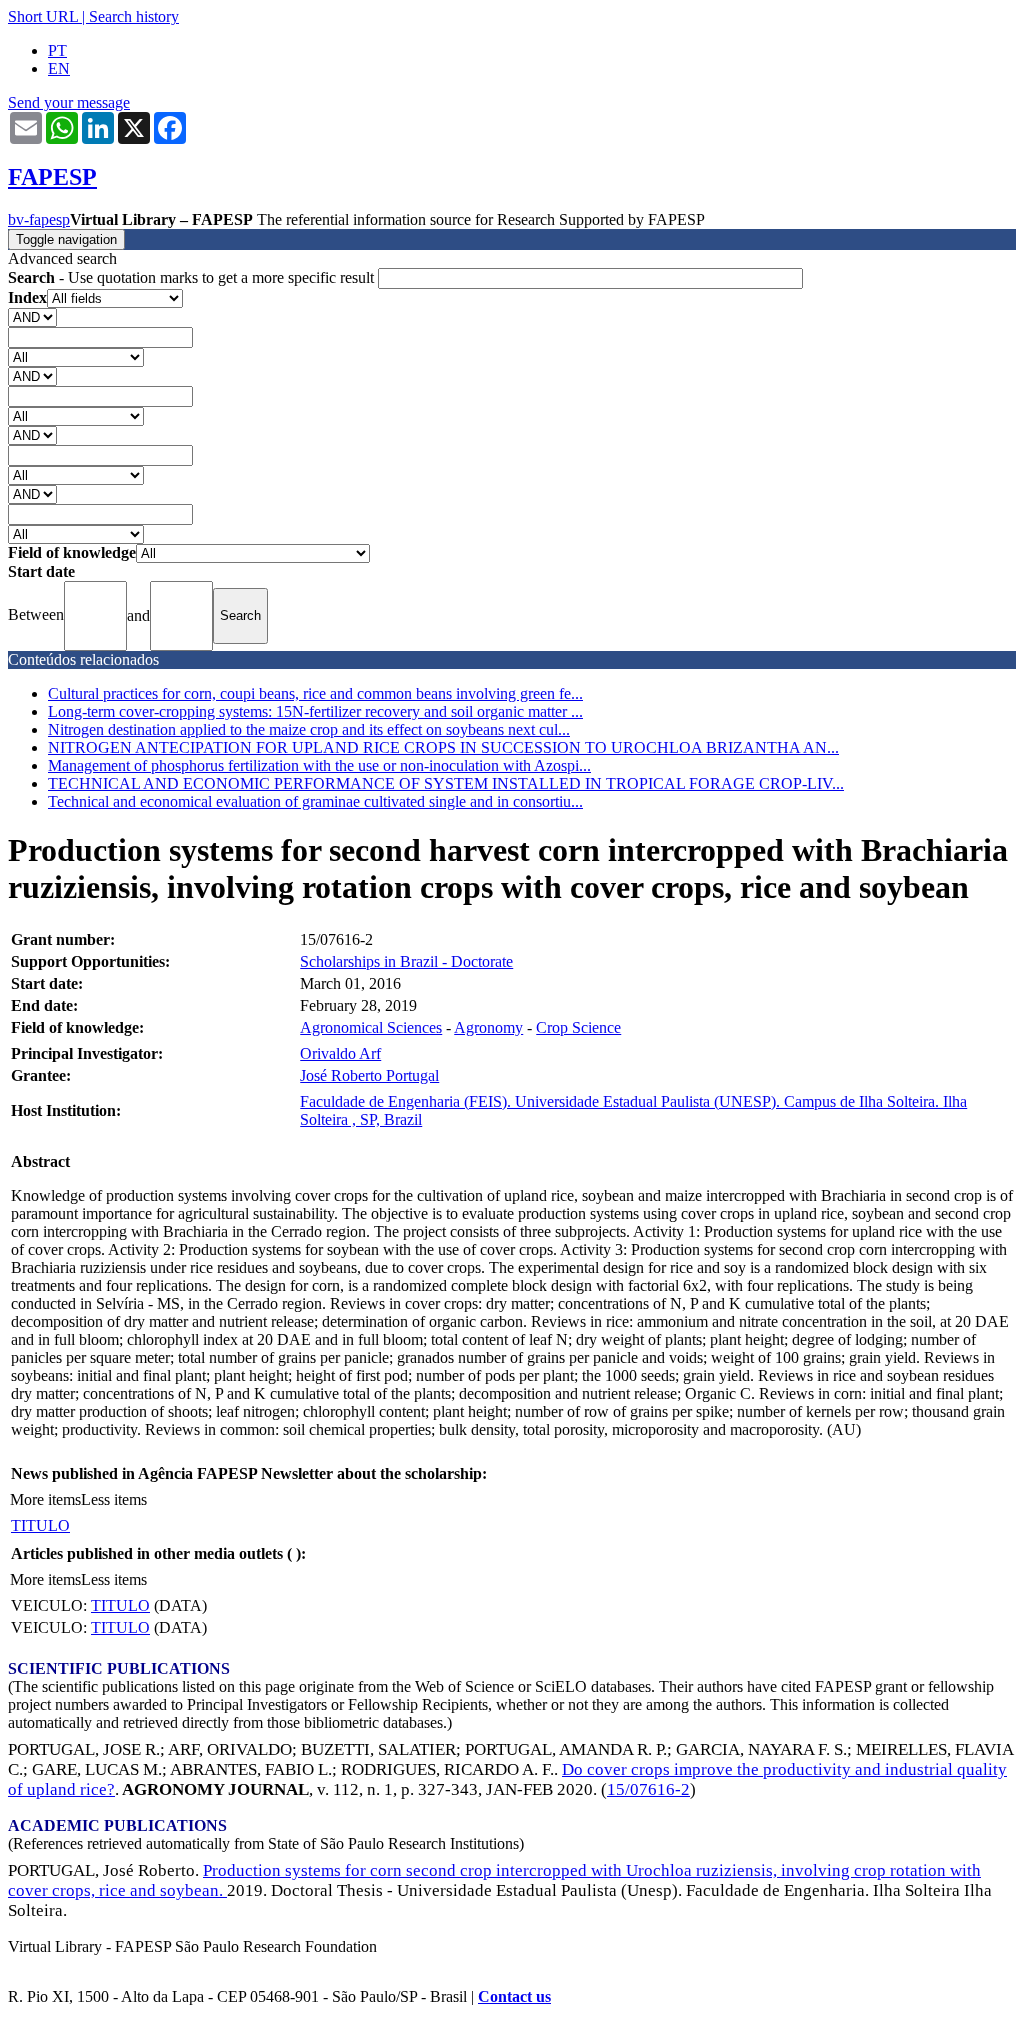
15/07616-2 (648, 1789)
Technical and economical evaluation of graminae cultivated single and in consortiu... (315, 801)
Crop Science (578, 1027)
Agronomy (488, 1027)
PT (57, 50)
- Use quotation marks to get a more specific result (193, 277)
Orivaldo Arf (340, 1053)
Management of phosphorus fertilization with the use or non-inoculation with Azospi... (319, 765)
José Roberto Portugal (369, 1075)
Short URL (43, 16)
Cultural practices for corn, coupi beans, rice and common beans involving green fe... (315, 693)
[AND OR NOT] (32, 316)
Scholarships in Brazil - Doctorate (406, 961)
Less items (114, 1499)
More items (45, 1499)
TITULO (40, 1525)
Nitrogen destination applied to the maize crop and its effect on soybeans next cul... (309, 729)
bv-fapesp (39, 219)
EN (59, 68)
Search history (134, 16)
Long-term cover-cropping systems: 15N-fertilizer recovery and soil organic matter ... (315, 711)
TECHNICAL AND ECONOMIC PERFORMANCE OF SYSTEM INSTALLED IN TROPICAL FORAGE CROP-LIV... (446, 783)
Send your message (69, 102)
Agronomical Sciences (371, 1027)
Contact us (514, 1996)
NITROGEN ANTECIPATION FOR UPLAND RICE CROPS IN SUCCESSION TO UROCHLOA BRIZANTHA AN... (443, 747)
